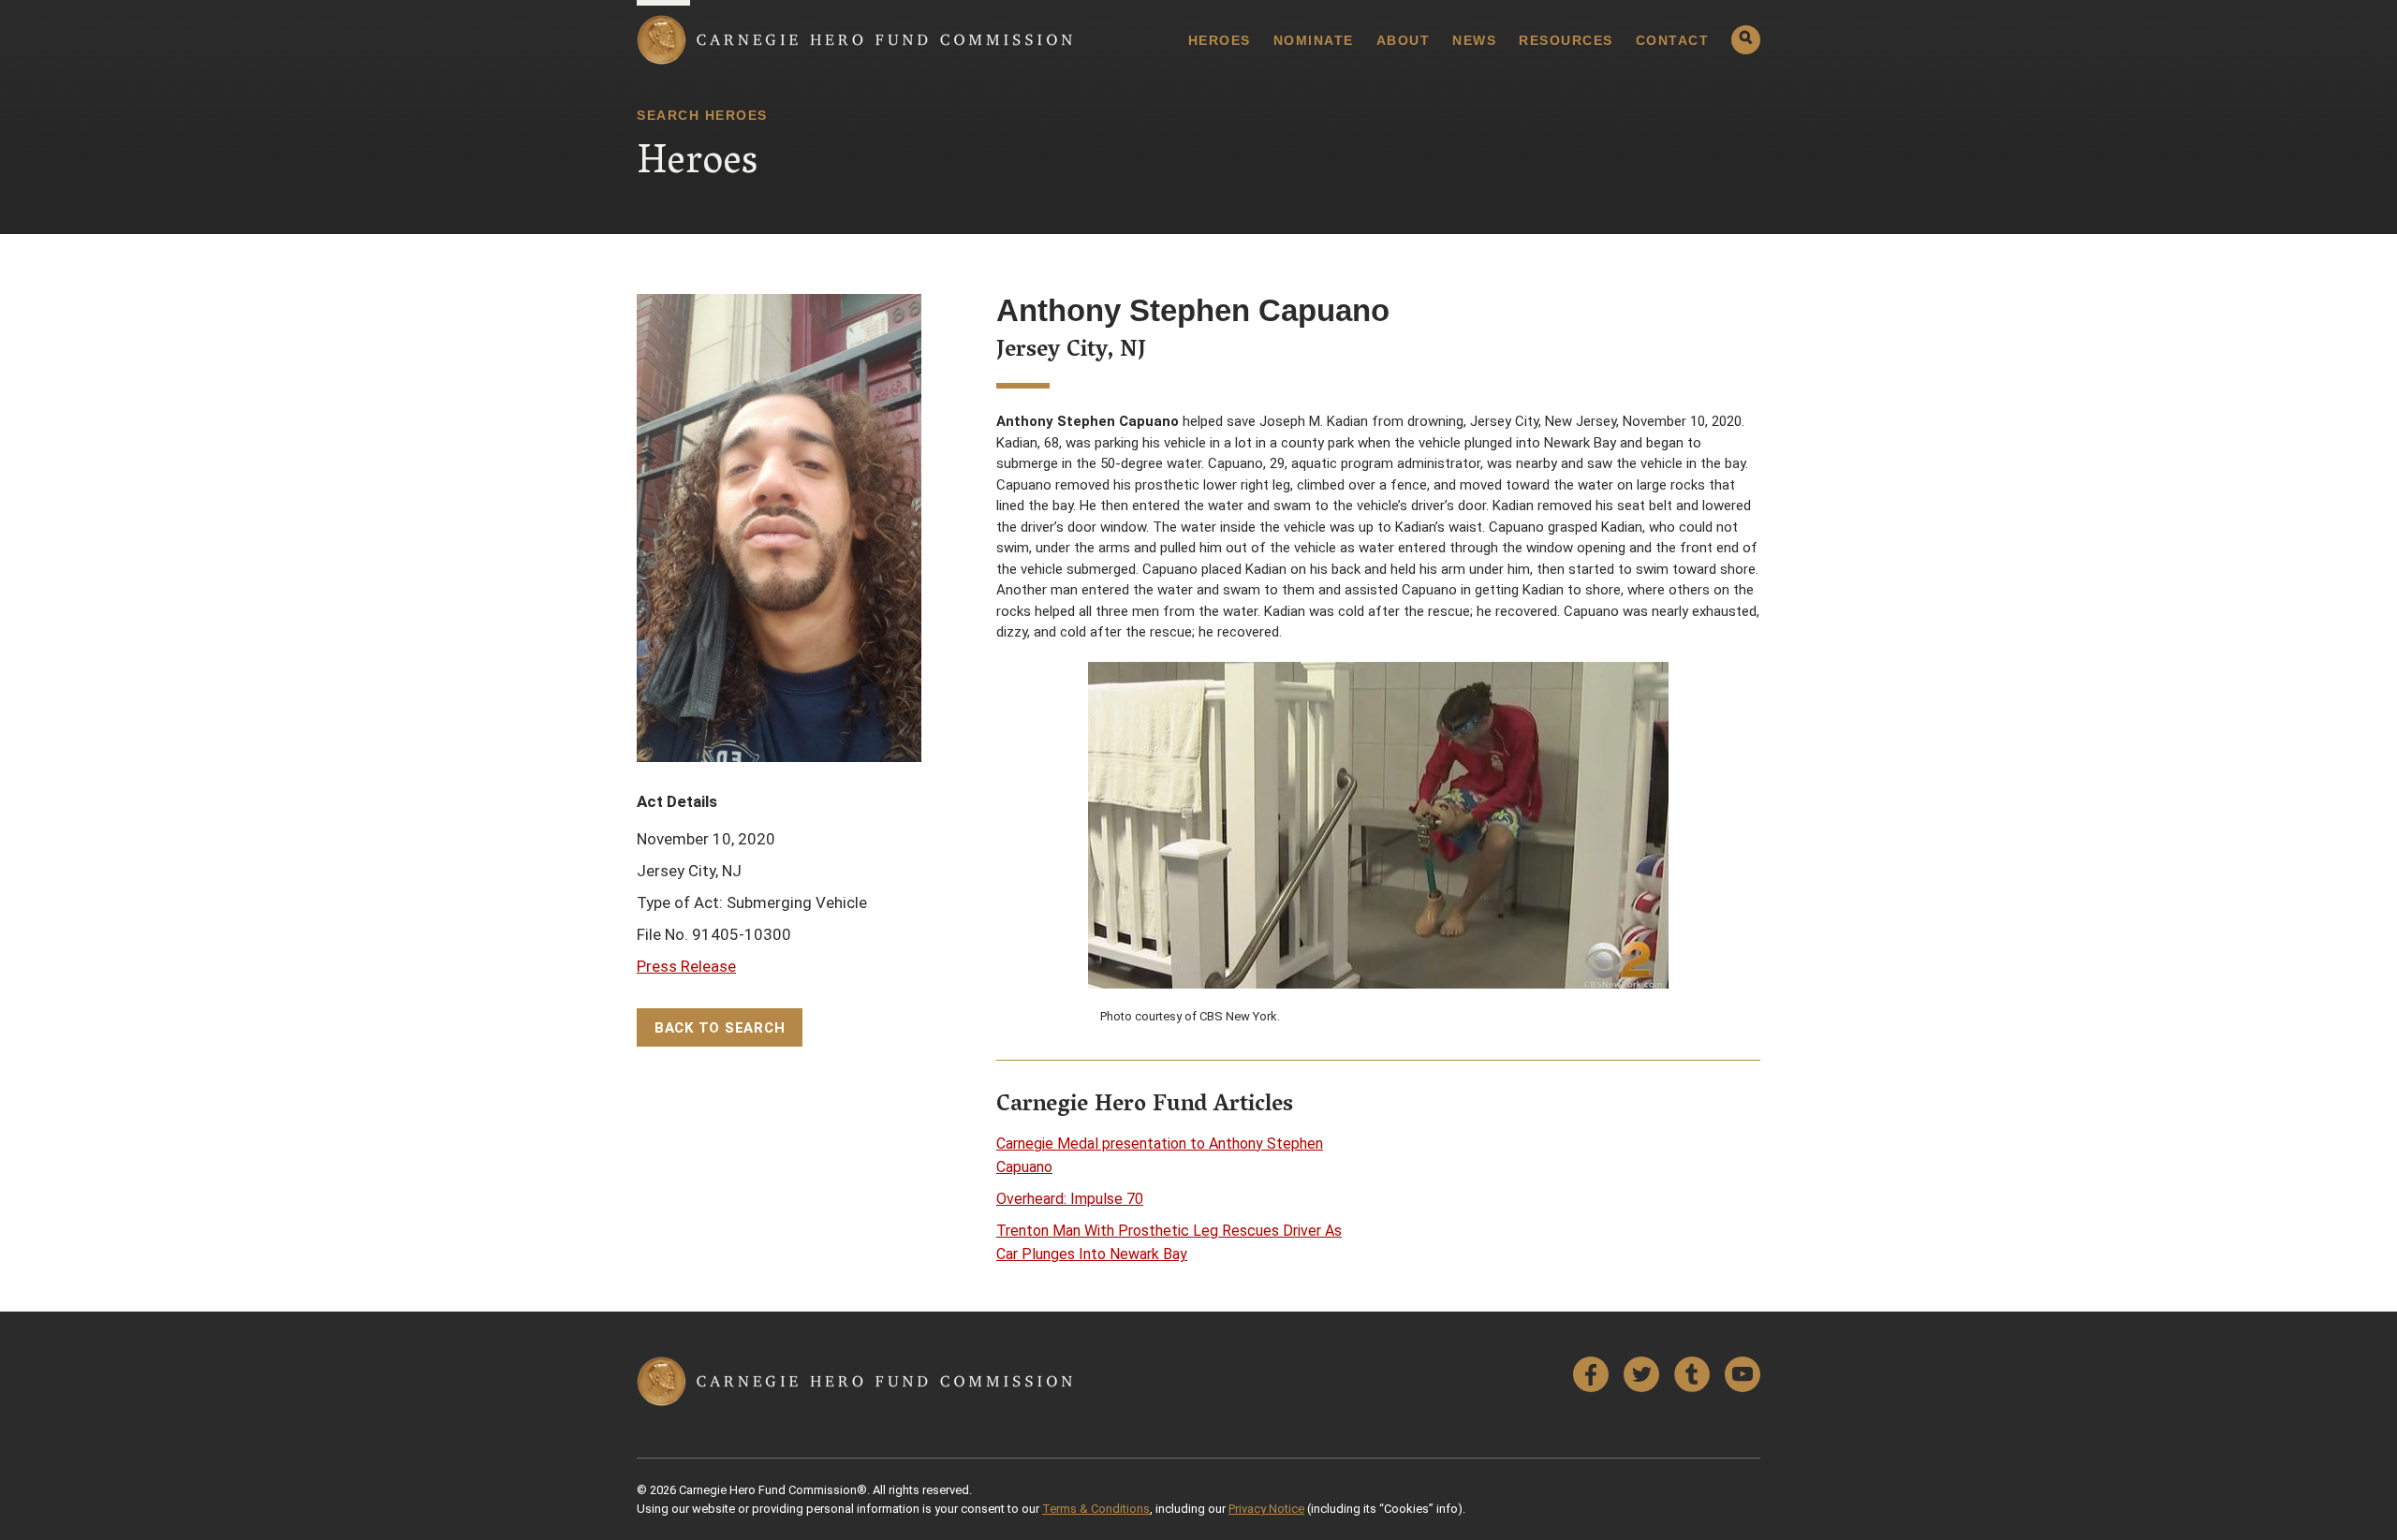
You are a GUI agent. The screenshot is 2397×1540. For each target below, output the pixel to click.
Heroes (1220, 40)
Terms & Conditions (1096, 1509)
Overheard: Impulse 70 (1070, 1199)
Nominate (1314, 40)
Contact (1673, 40)
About (1404, 40)
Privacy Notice (1266, 1509)
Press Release (686, 966)
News (1474, 40)
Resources (1566, 40)
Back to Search (720, 1028)
